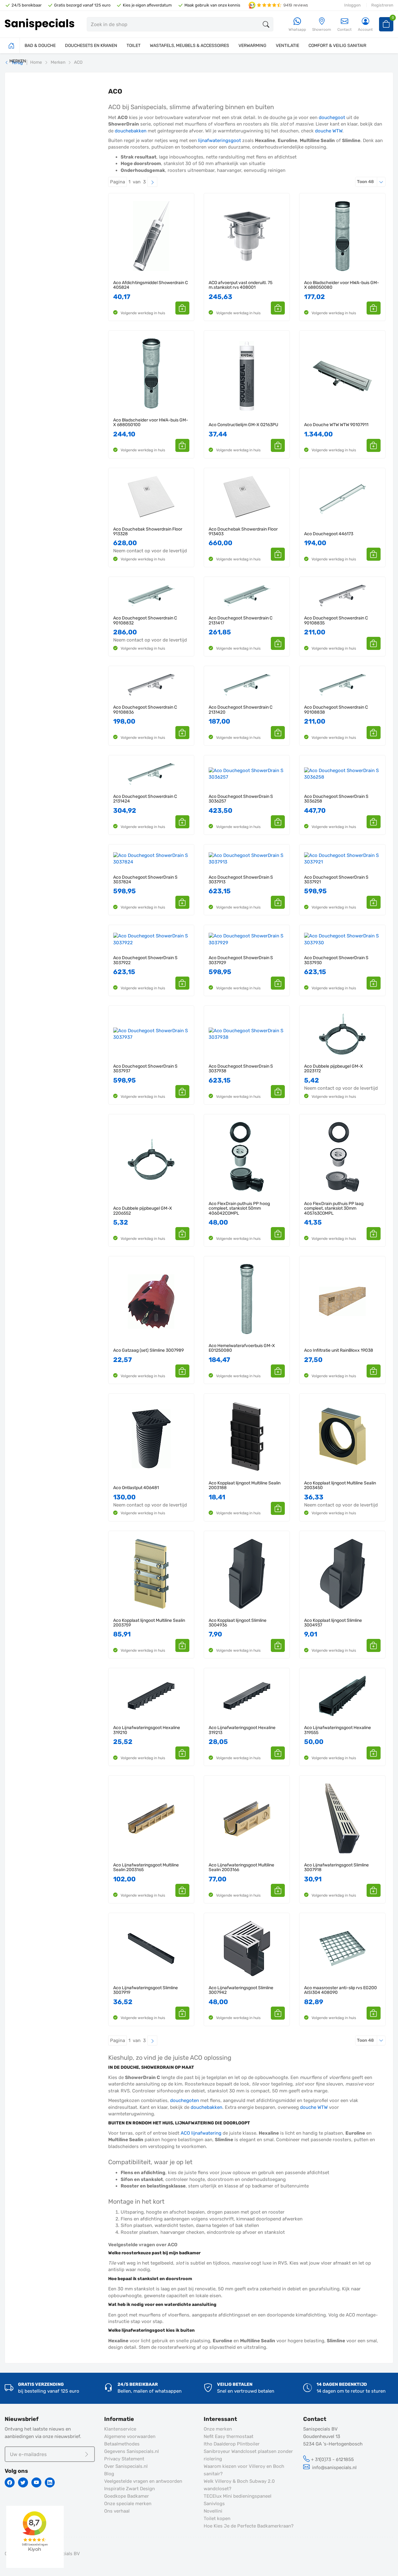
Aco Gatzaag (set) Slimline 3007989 (148, 1350)
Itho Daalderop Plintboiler (232, 2444)
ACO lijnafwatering (201, 2133)
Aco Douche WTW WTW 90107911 (336, 425)
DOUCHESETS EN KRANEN (91, 46)
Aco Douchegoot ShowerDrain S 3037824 (145, 880)
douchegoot (332, 117)
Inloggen (352, 5)
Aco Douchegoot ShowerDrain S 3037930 (336, 960)
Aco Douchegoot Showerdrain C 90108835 (336, 621)
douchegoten (185, 2100)
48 (371, 182)
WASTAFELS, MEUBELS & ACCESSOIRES (190, 46)
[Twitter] (23, 2482)
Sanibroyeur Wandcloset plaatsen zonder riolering (248, 2455)
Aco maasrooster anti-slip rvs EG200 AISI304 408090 (340, 1990)
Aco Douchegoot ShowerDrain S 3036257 (241, 799)
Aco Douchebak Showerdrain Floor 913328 (148, 532)
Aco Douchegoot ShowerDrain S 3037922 (145, 960)
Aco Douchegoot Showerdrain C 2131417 (241, 621)
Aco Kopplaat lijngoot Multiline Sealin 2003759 (149, 1623)
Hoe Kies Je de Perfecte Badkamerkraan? (249, 2526)
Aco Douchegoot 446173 (329, 534)
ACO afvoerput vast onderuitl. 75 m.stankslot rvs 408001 (241, 285)
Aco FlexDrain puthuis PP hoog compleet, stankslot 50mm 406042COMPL (239, 1208)
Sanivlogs (214, 2504)
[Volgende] (152, 182)
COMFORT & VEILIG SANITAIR (337, 46)
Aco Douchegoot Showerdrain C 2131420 (241, 710)
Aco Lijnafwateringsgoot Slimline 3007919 (146, 1990)
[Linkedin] (50, 2482)
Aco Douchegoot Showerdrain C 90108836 (145, 710)
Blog (109, 2474)
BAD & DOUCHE (40, 46)
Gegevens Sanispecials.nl (132, 2451)
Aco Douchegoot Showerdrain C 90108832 (145, 621)
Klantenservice (120, 2429)
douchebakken (131, 131)
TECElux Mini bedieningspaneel (238, 2496)
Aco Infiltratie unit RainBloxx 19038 (339, 1350)
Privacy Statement (124, 2459)
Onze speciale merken (128, 2504)
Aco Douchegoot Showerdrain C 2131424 (145, 799)
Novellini (213, 2511)
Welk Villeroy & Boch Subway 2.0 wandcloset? (239, 2485)
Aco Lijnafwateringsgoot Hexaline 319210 (147, 1730)
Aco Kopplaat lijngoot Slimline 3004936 (238, 1623)
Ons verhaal (117, 2511)
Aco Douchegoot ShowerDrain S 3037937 (145, 1069)
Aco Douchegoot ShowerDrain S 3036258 (336, 799)
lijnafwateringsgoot (220, 140)
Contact (345, 30)
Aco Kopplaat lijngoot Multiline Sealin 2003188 (245, 1486)
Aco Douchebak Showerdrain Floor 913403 (243, 532)
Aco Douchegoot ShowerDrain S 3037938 (241, 1069)
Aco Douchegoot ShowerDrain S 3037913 (241, 880)
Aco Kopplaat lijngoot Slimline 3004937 (333, 1623)
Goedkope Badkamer (127, 2496)
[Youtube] (36, 2482)
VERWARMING (252, 46)
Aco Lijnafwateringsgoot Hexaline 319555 (338, 1730)
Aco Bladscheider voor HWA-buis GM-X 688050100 (151, 423)
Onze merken (218, 2429)
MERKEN (18, 61)
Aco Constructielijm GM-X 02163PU (243, 425)
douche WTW (329, 131)
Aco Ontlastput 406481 (136, 1488)
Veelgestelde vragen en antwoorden (143, 2481)
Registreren (382, 5)
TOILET (134, 46)
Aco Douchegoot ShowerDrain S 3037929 (241, 960)
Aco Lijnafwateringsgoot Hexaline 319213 (242, 1730)
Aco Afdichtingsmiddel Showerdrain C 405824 (150, 285)
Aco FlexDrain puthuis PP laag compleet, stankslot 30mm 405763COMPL (334, 1208)
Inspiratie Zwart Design (130, 2489)
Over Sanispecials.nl (126, 2466)
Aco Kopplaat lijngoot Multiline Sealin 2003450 (340, 1486)
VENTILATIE (287, 46)
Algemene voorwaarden (130, 2436)
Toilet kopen (217, 2518)
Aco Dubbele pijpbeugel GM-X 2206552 (143, 1211)
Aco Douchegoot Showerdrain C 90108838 (336, 710)
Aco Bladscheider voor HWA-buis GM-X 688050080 (342, 285)
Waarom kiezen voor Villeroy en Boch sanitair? (244, 2470)
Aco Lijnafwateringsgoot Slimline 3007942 (241, 1990)
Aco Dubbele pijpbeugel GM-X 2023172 (333, 1069)
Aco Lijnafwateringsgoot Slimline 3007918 (336, 1868)
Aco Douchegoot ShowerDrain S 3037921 (336, 880)
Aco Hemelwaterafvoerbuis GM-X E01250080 (242, 1348)
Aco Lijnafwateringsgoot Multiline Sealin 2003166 (241, 1868)
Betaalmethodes (122, 2444)
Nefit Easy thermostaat (229, 2436)
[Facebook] (10, 2482)
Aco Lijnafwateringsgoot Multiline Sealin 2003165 (146, 1868)
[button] (182, 308)
